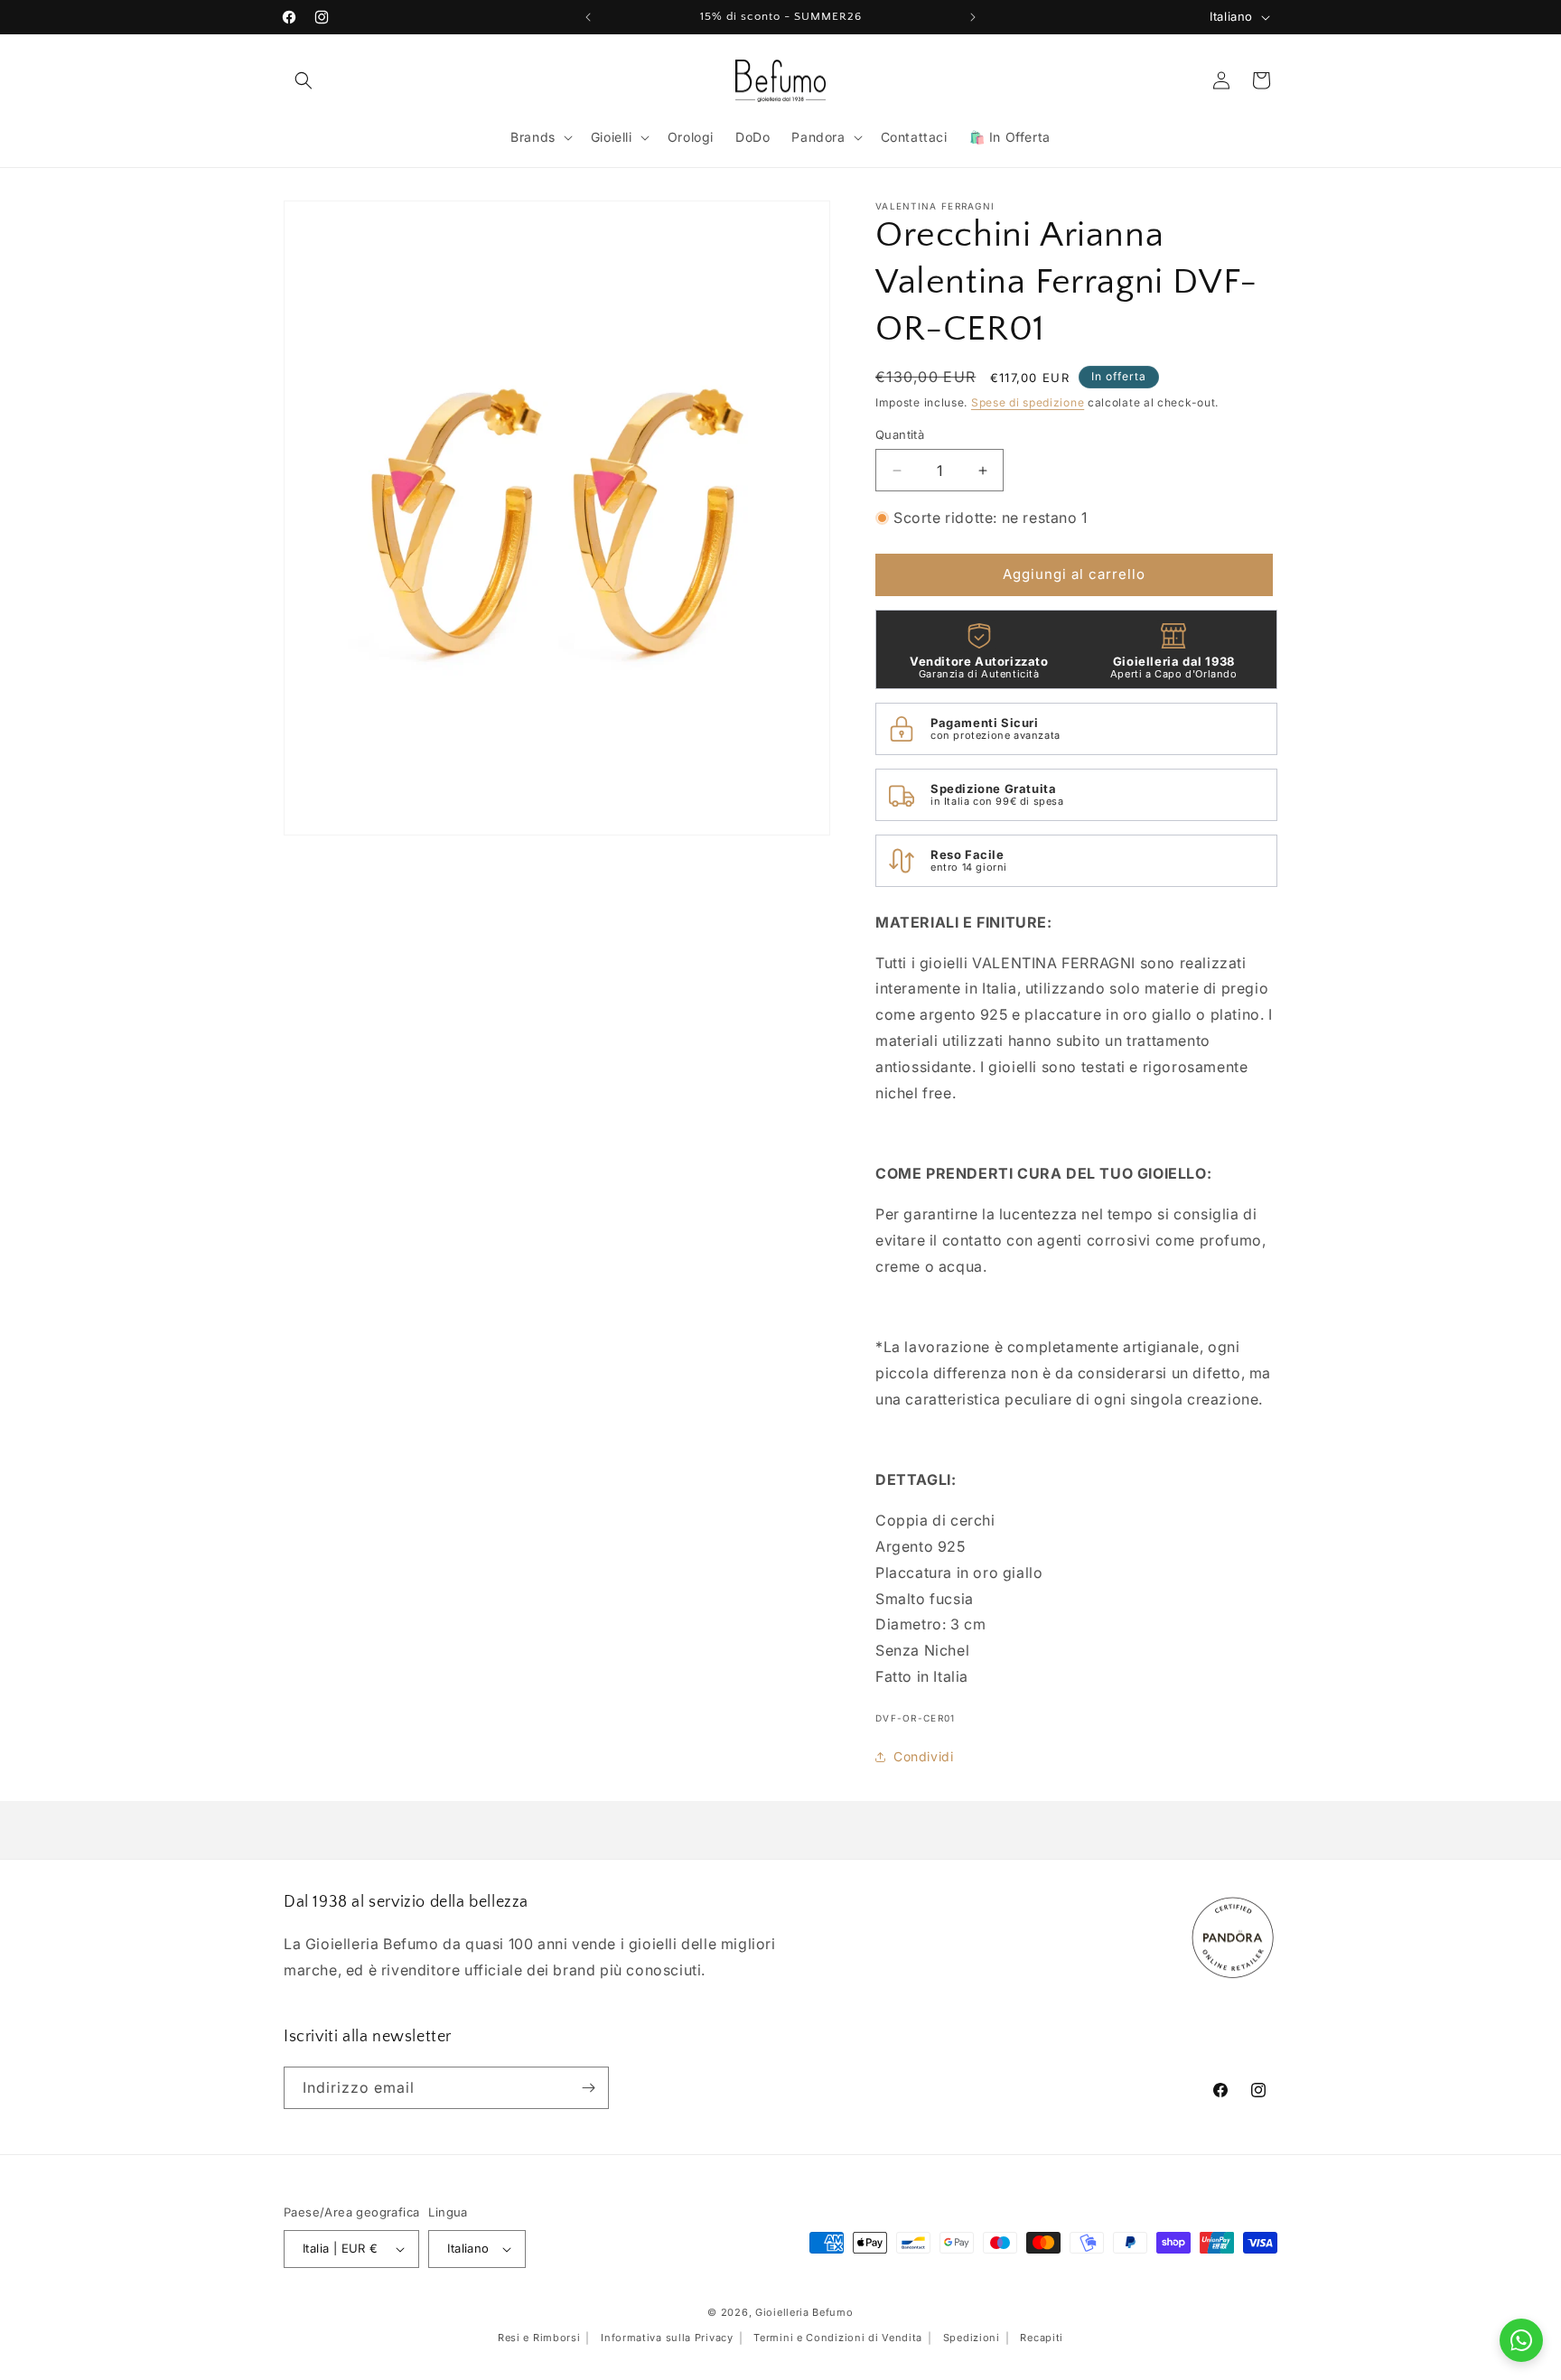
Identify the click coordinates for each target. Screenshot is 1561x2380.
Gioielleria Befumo (804, 2312)
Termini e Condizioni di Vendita (838, 2338)
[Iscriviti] (588, 2088)
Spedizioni (972, 2338)
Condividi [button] (923, 1756)
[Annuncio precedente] (588, 17)
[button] (304, 80)
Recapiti (1042, 2338)
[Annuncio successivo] (973, 17)
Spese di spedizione (1028, 402)
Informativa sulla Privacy (667, 2338)
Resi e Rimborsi (539, 2338)
